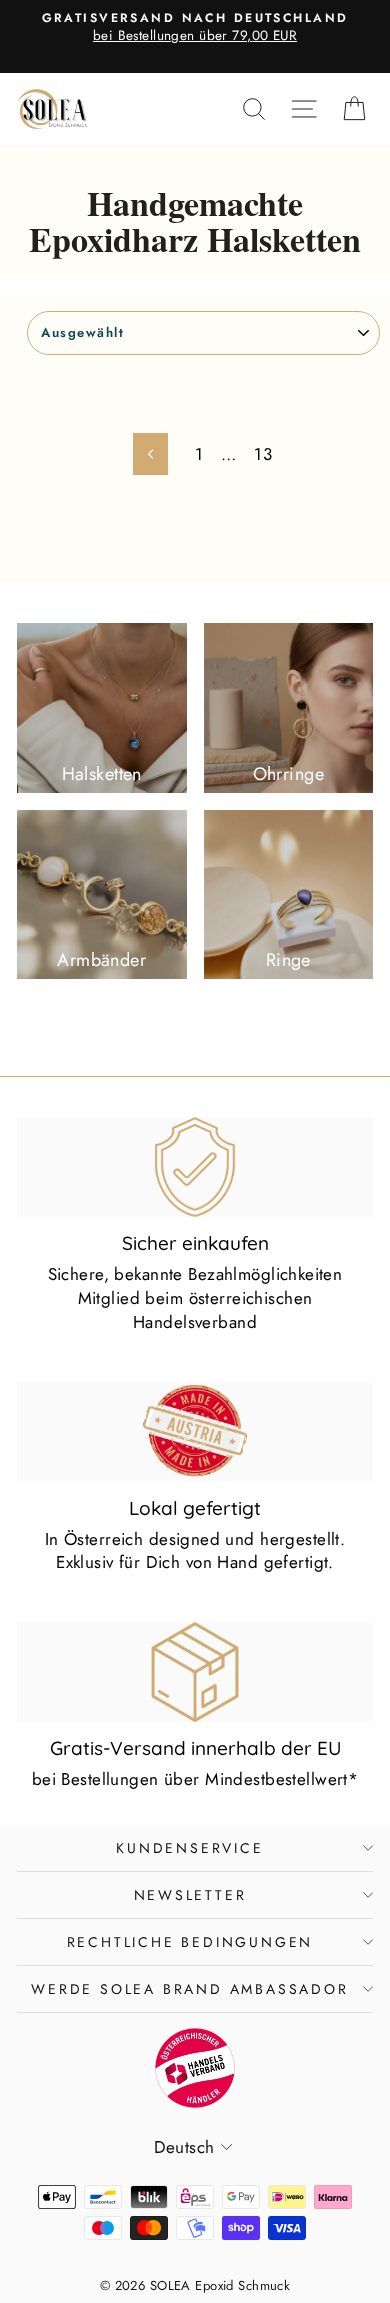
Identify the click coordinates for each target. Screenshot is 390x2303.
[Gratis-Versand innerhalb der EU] (195, 1672)
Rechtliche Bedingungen (190, 1942)
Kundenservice (189, 1848)
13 (263, 454)
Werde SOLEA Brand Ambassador (189, 1989)
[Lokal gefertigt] (195, 1432)
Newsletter (190, 1895)
